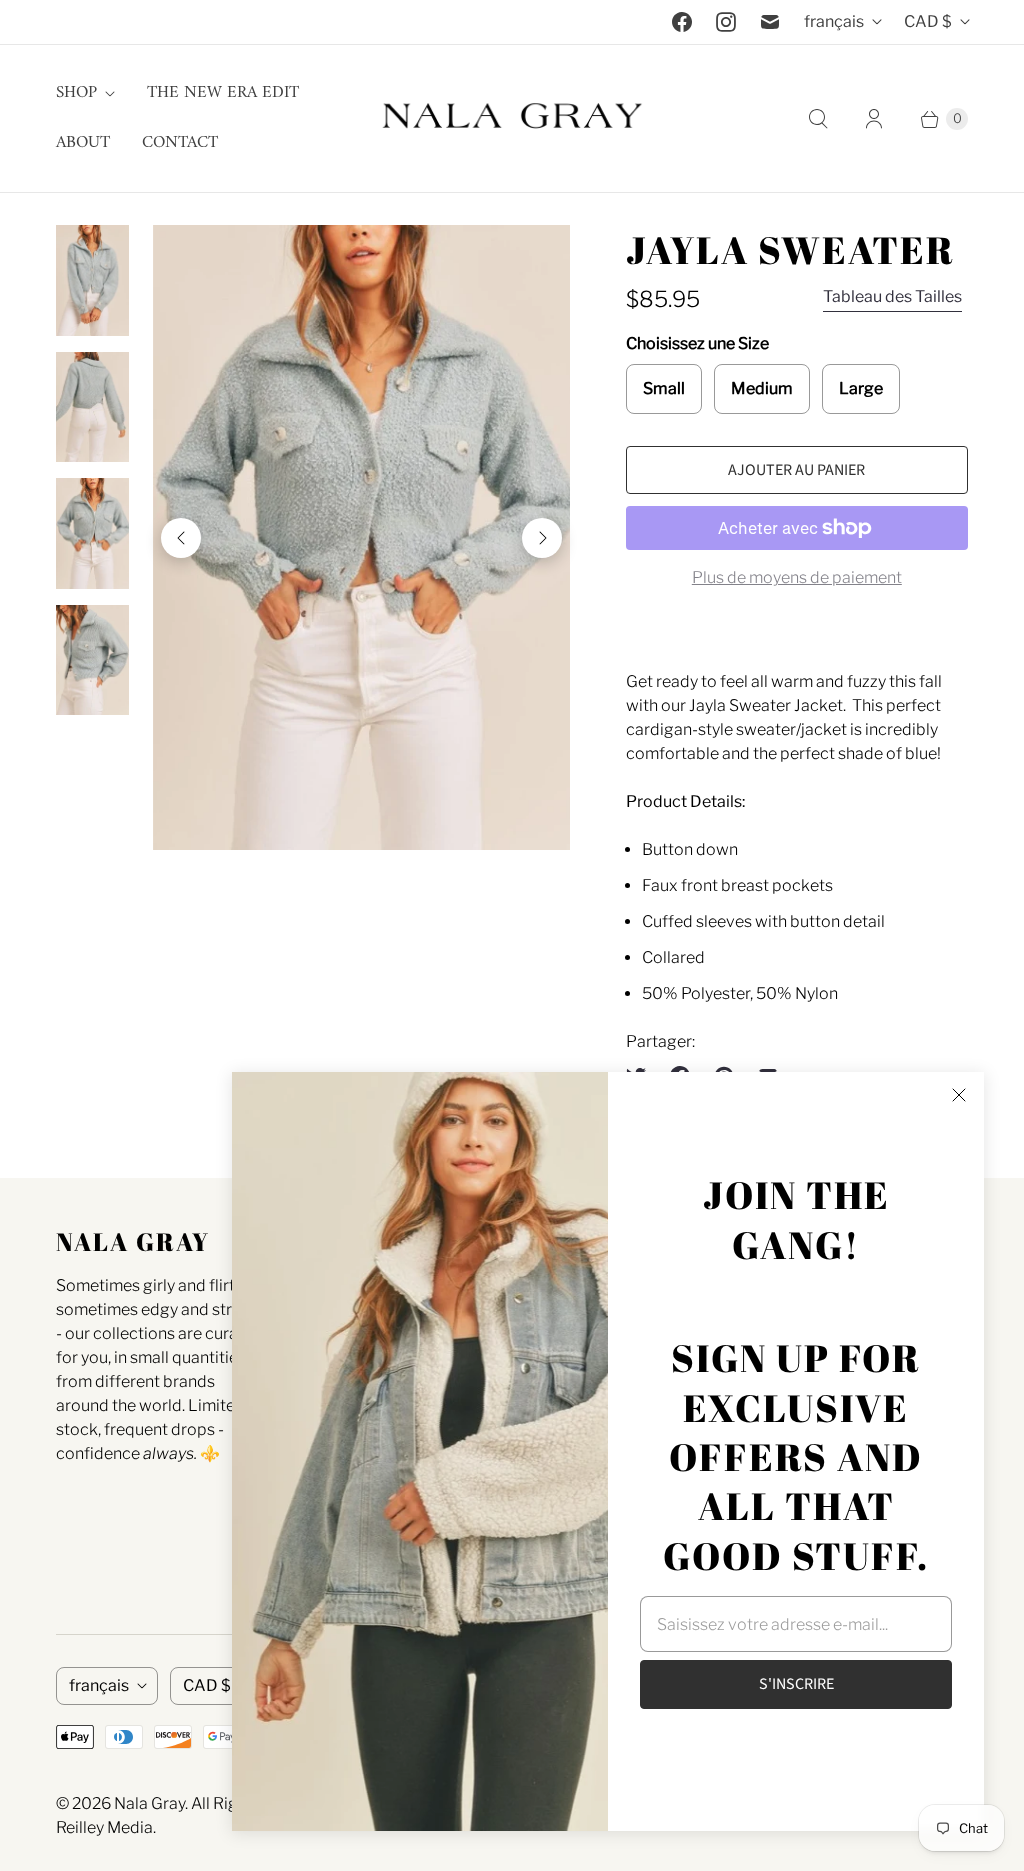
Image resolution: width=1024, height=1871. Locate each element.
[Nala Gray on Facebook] (682, 22)
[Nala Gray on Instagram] (726, 22)
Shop (76, 93)
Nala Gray (149, 1803)
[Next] (542, 538)
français (834, 21)
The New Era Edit (223, 93)
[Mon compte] (874, 119)
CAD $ (928, 21)
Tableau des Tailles (892, 296)
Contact (180, 143)
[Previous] (181, 538)
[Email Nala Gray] (770, 22)
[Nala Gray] (512, 118)
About (83, 143)
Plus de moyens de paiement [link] (797, 577)
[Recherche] (818, 119)
